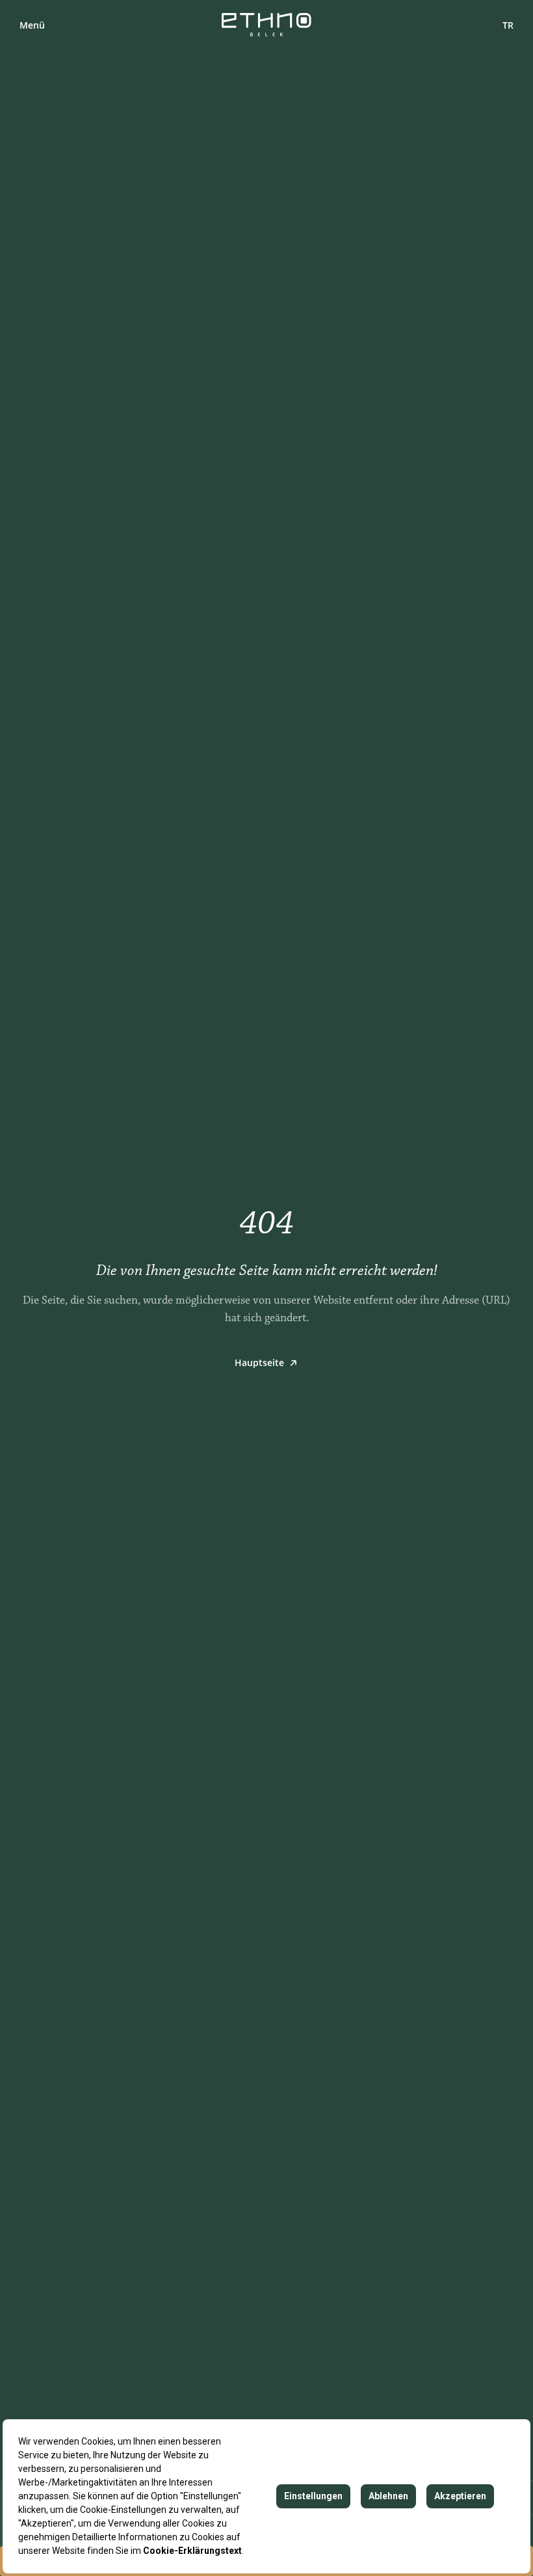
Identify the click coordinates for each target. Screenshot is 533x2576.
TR (508, 25)
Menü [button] (32, 25)
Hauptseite (259, 1362)
